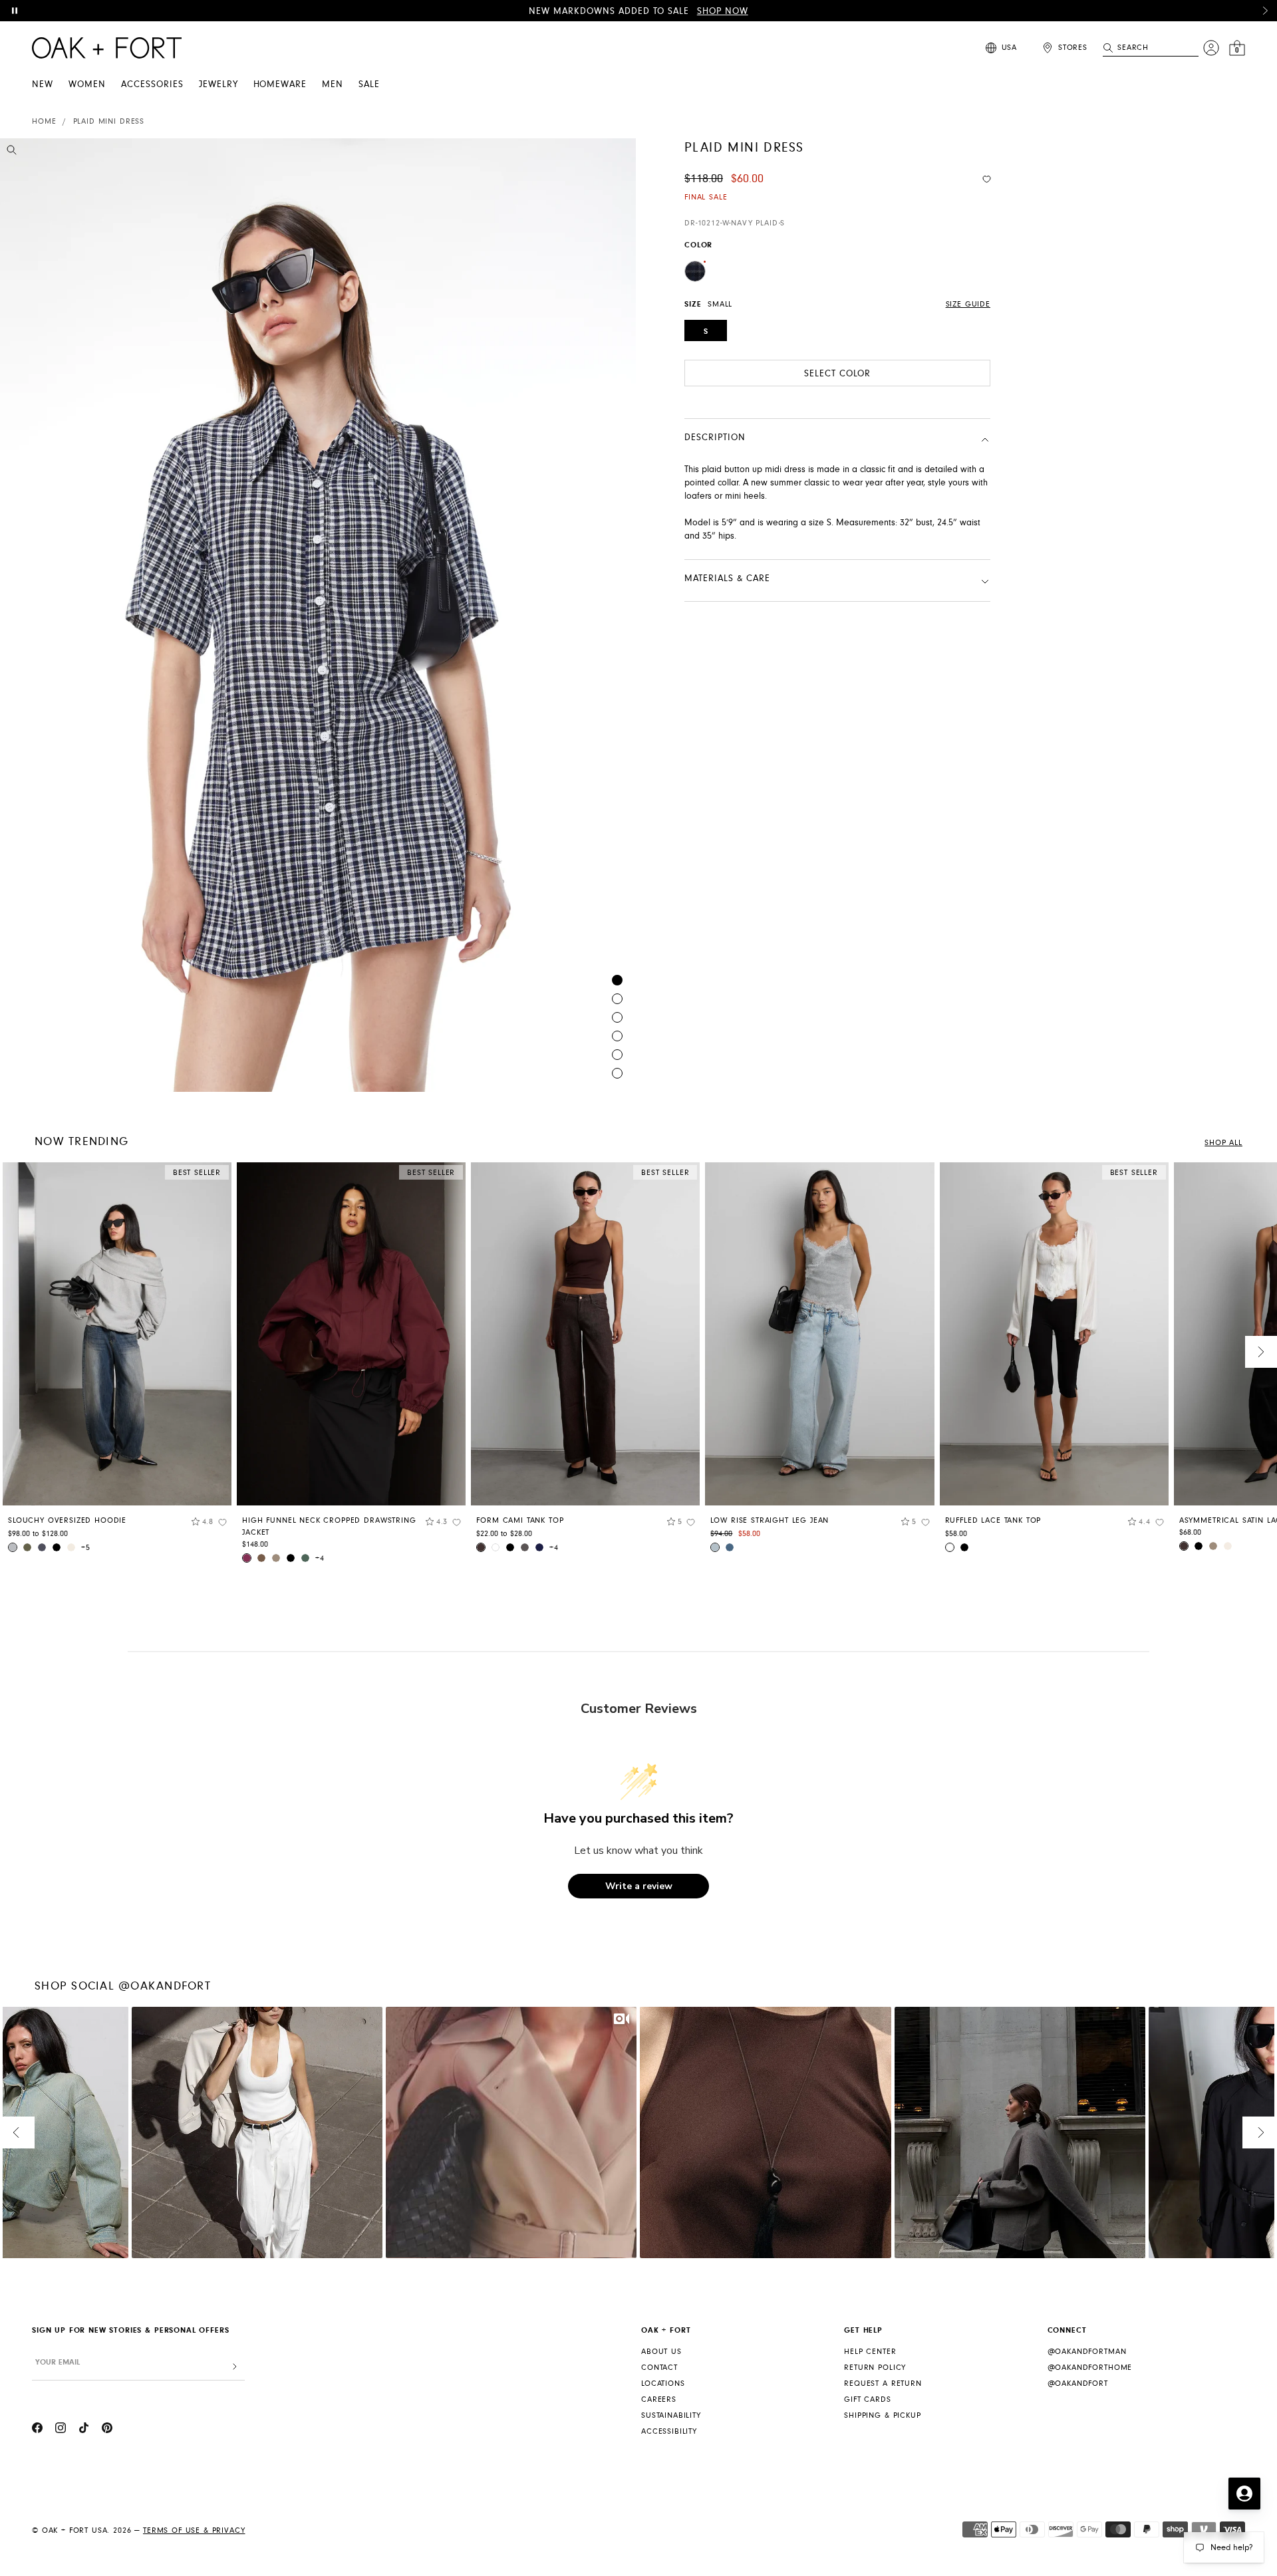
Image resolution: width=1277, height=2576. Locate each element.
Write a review (639, 1886)
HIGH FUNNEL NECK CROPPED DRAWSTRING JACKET (329, 1526)
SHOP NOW (723, 11)
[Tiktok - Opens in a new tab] (84, 2430)
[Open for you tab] (1244, 2494)
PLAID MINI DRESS (109, 121)
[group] (117, 1362)
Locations (663, 2383)
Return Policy (875, 2368)
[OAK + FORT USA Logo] (107, 48)
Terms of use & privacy (194, 2530)
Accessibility (669, 2431)
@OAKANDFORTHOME (1090, 2368)
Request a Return (883, 2383)
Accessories (152, 84)
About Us (661, 2352)
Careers (659, 2399)
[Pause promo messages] (15, 11)
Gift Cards (867, 2399)
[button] (1265, 11)
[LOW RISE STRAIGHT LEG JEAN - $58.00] (819, 1334)
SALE (369, 84)
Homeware (280, 84)
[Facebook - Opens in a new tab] (37, 2430)
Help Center (870, 2352)
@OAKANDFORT (1078, 2383)
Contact (659, 2368)
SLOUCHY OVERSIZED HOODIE (67, 1520)
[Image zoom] (12, 152)
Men (333, 84)
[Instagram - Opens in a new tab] (61, 2430)
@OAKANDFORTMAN (1087, 2352)
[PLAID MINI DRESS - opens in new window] (318, 615)
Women (87, 84)
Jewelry (218, 84)
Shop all (1223, 1143)
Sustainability (671, 2415)
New (43, 84)
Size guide (968, 304)
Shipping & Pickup (882, 2415)
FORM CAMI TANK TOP (520, 1520)
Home (44, 121)
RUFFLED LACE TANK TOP (993, 1520)
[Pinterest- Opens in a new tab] (107, 2430)
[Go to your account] (1211, 48)
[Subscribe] (235, 2367)
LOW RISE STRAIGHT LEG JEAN (770, 1520)
